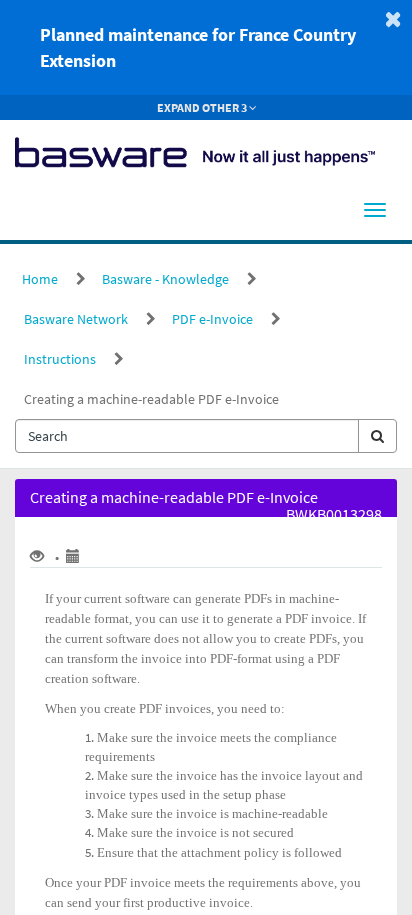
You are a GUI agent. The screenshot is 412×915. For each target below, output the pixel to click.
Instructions (60, 359)
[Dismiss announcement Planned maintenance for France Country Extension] (393, 19)
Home (40, 279)
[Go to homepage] (195, 150)
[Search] (377, 436)
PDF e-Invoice (212, 319)
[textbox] (187, 436)
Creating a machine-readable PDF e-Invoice (151, 399)
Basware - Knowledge (165, 279)
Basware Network (76, 319)
